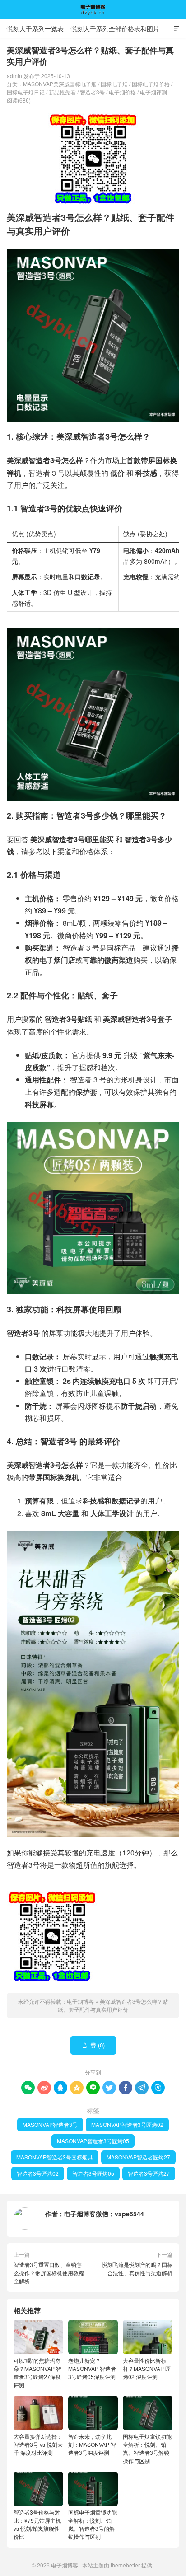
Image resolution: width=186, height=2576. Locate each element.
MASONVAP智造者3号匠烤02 (127, 2124)
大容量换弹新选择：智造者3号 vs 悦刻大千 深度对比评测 (38, 2444)
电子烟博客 (93, 9)
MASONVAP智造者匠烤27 (138, 2157)
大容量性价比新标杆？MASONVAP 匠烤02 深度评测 (147, 2368)
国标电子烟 (114, 84)
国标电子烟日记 (26, 92)
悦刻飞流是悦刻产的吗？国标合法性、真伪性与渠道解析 (137, 2269)
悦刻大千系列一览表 (35, 28)
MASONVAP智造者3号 (50, 2124)
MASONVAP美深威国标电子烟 (60, 84)
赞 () (93, 2045)
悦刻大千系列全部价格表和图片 (115, 28)
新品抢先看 (62, 92)
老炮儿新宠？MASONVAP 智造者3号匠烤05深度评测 (92, 2368)
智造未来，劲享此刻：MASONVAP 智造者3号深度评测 (92, 2444)
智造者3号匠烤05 (93, 2173)
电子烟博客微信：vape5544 (104, 2214)
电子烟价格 (122, 92)
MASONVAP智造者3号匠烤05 (93, 2141)
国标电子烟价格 (151, 84)
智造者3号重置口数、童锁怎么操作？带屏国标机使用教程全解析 (49, 2273)
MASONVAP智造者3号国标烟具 (55, 2157)
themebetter (125, 2565)
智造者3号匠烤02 (38, 2173)
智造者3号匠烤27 (149, 2173)
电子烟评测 (153, 92)
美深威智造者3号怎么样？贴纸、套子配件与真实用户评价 (113, 2005)
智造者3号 (92, 92)
